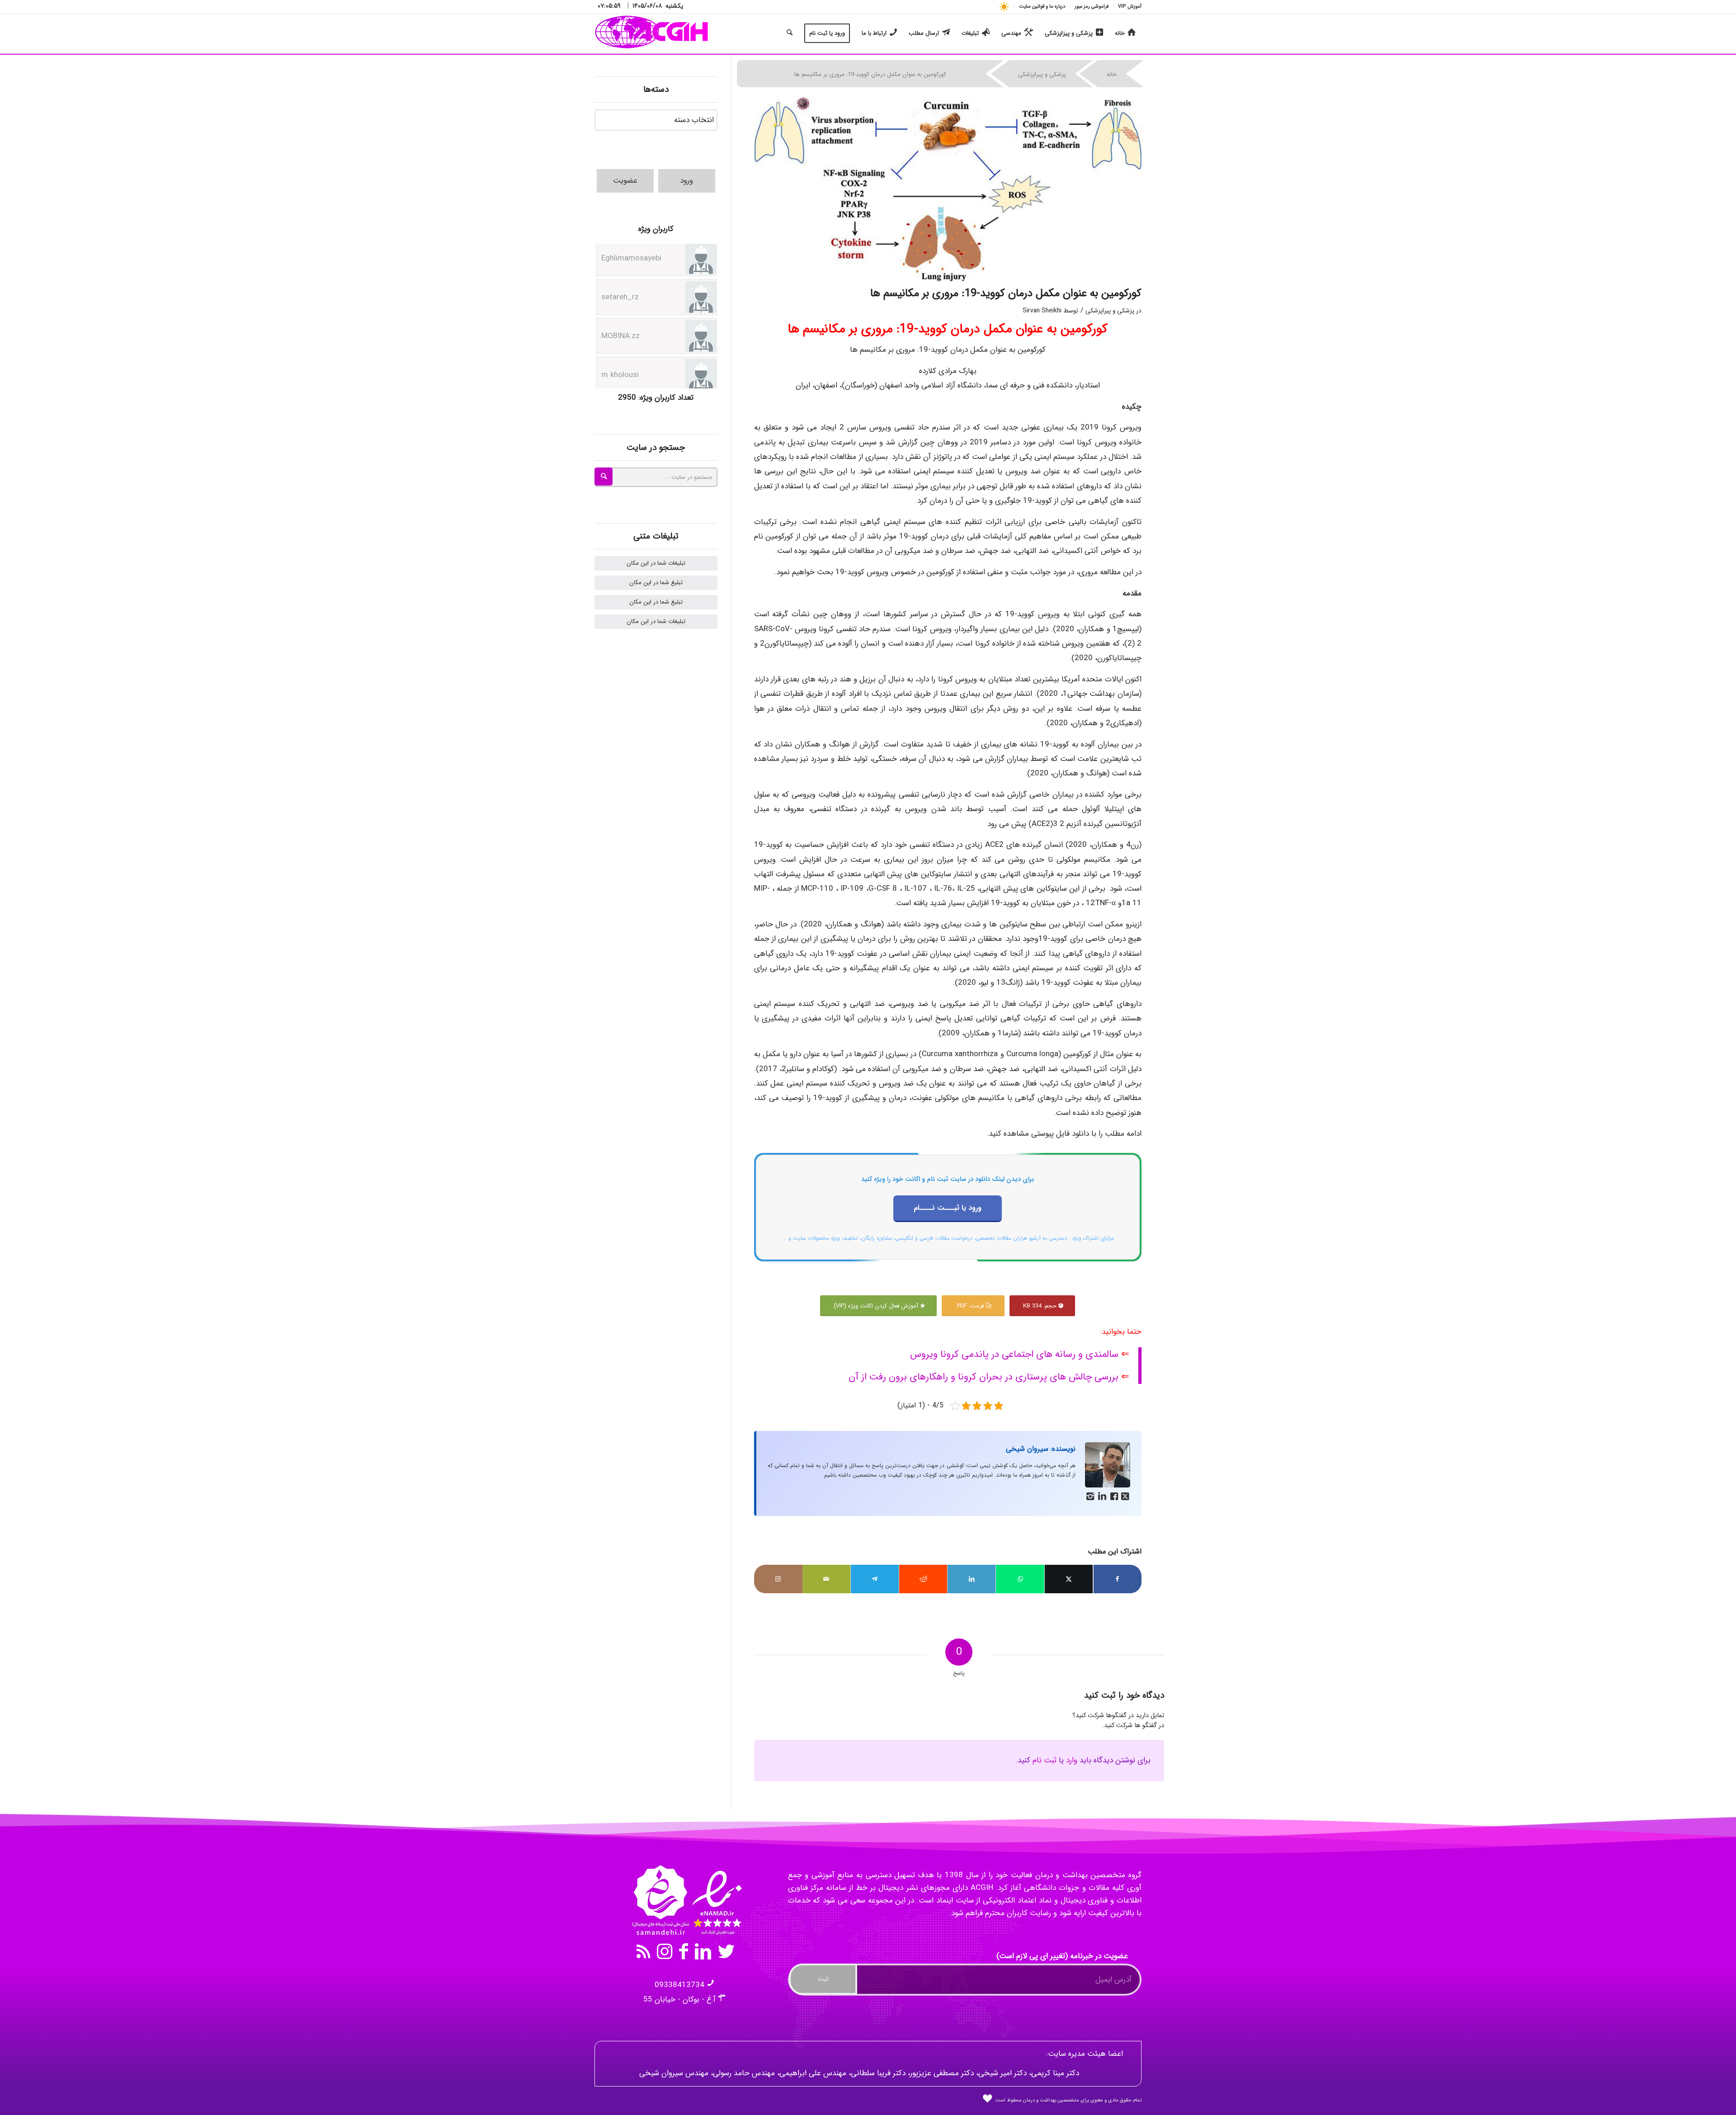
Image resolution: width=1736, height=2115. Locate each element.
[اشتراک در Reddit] (923, 1579)
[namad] (686, 1900)
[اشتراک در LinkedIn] (972, 1579)
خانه (1112, 74)
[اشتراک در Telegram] (875, 1579)
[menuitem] (1127, 7)
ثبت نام (1045, 1760)
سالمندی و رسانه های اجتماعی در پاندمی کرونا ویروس (1014, 1354)
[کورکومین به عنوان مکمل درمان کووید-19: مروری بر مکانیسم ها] (948, 189)
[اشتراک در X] (1069, 1579)
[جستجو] (790, 33)
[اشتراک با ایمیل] (826, 1579)
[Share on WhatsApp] (1020, 1579)
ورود (686, 181)
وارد (1072, 1760)
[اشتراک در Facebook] (1118, 1579)
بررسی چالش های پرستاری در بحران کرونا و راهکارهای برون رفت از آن (984, 1377)
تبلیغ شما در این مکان (656, 583)
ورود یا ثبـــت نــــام (948, 1208)
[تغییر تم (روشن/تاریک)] (1004, 7)
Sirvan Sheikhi (1042, 311)
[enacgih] (652, 33)
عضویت (625, 181)
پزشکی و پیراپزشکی (1042, 74)
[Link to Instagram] (778, 1579)
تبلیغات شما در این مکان (656, 563)
